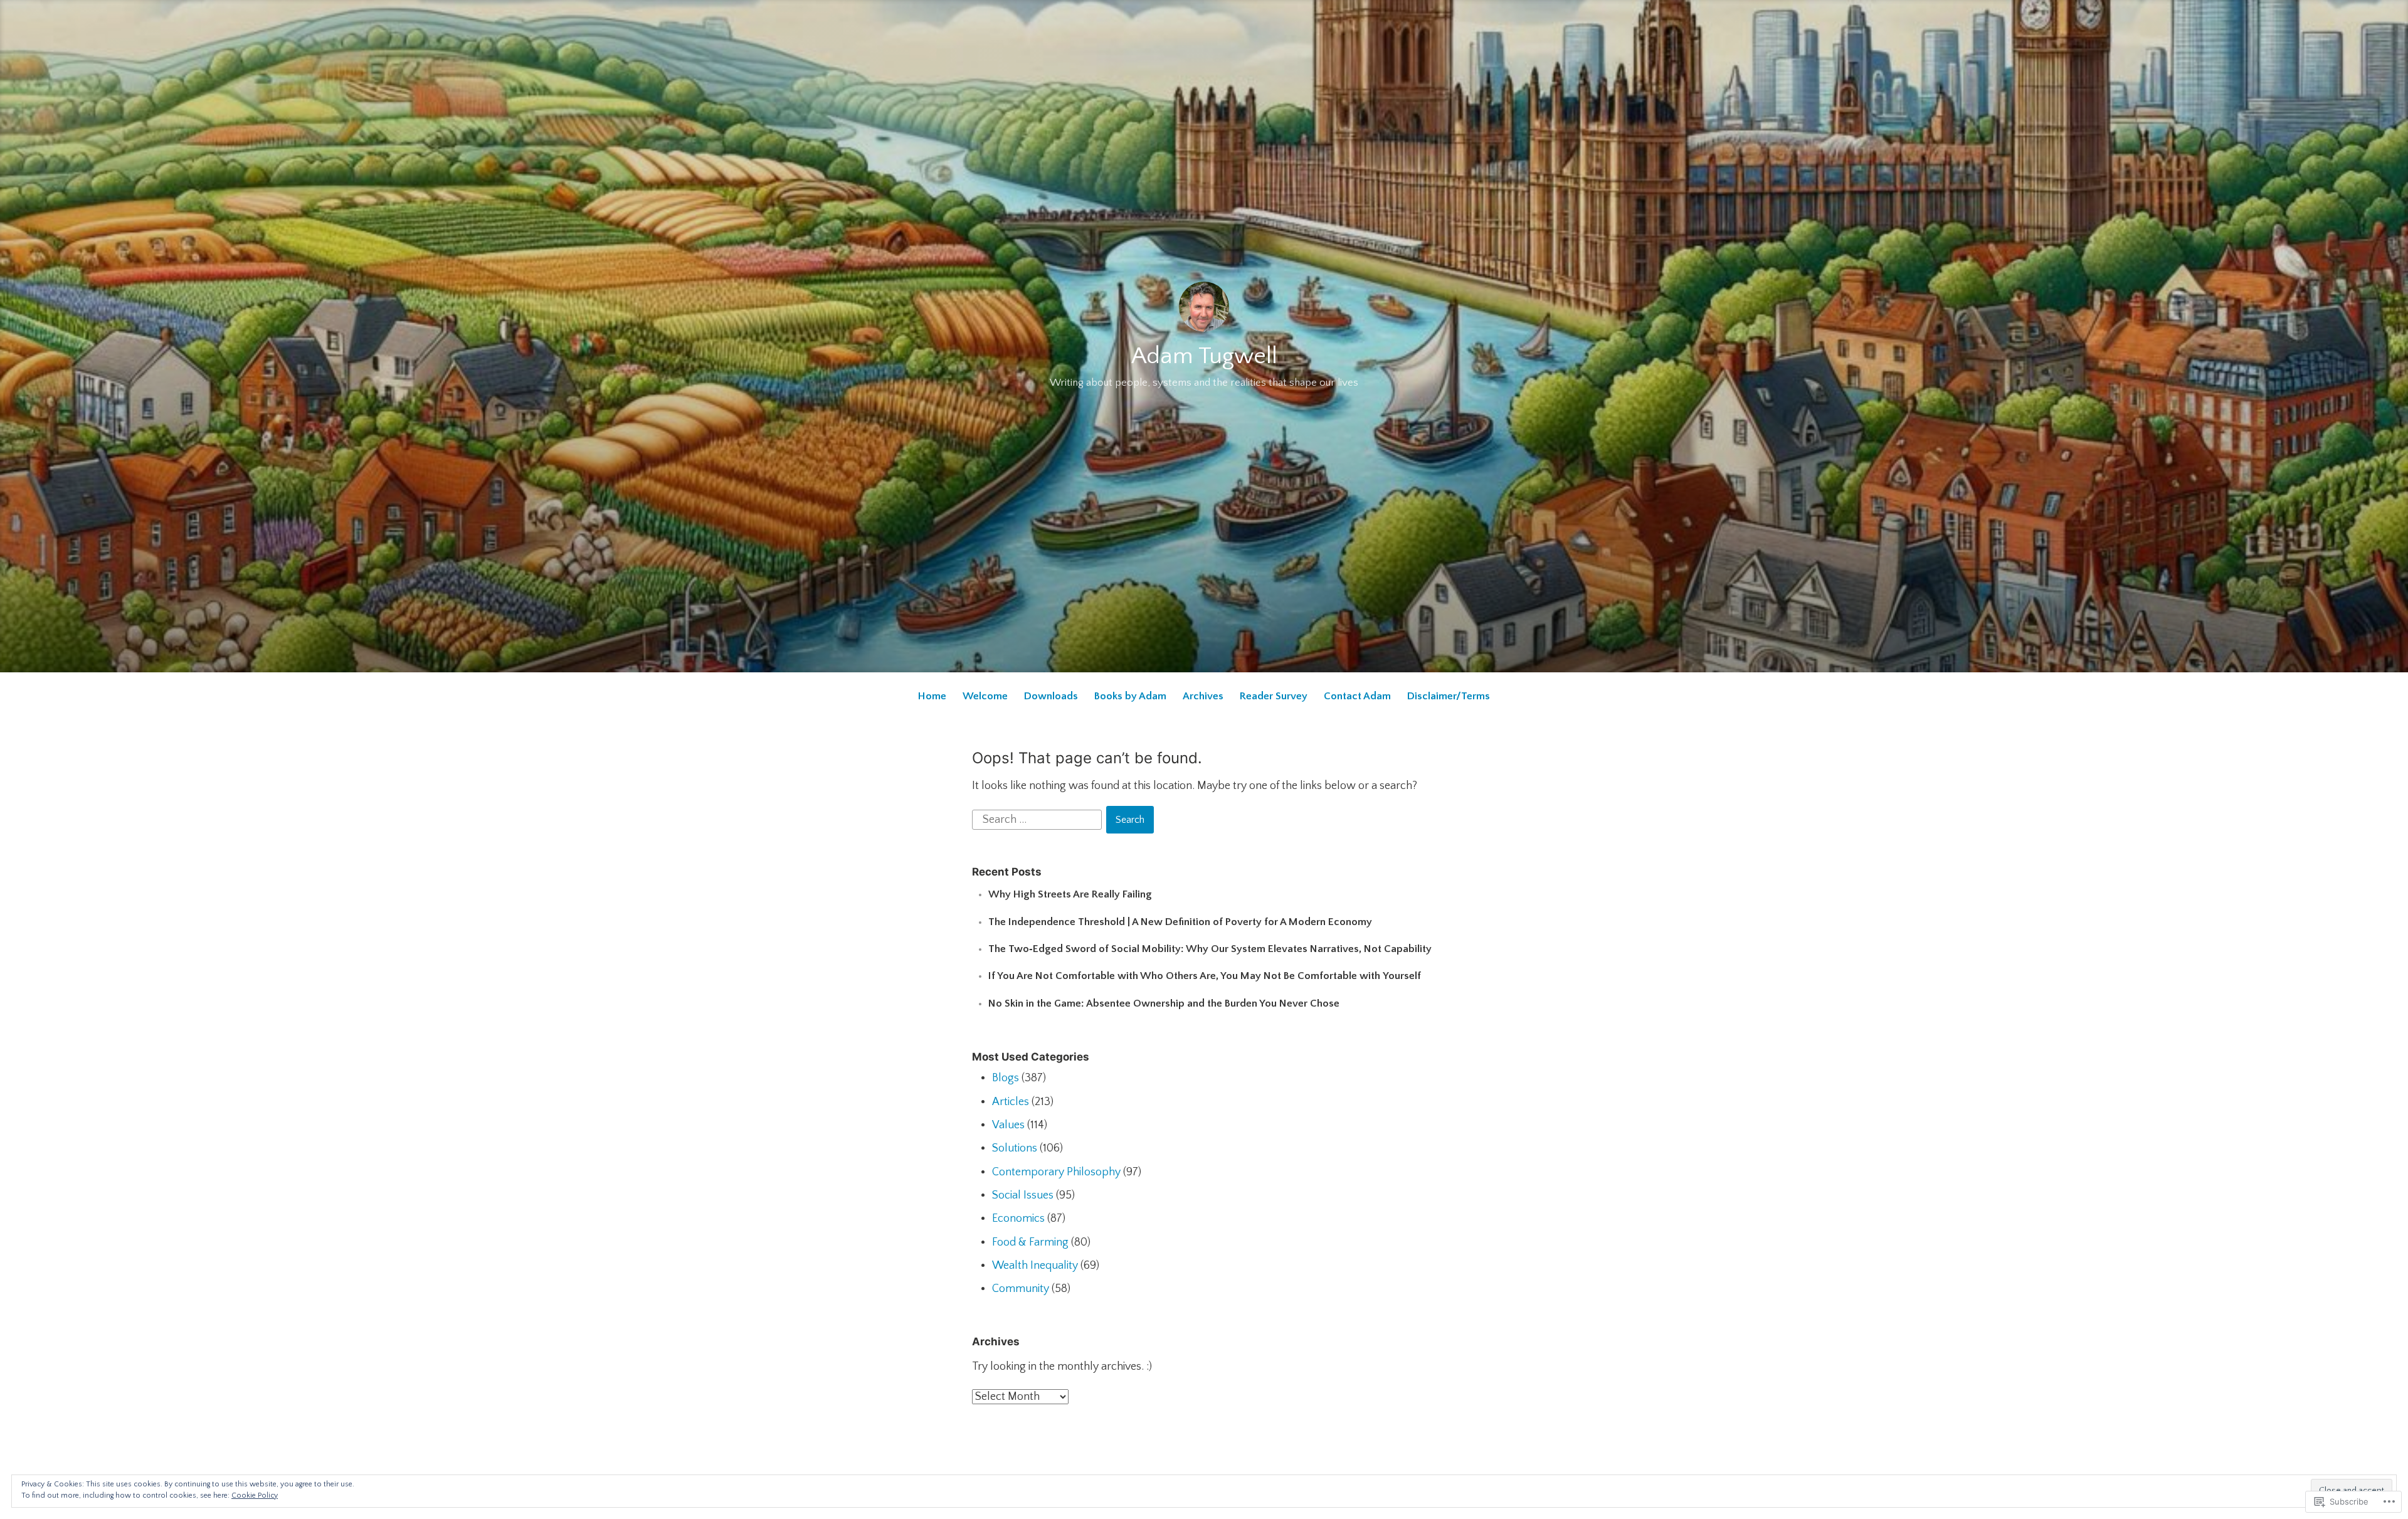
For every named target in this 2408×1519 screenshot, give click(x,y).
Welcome (985, 696)
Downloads (1051, 696)
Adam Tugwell (1204, 356)
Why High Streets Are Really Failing (1070, 894)
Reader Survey (1274, 696)
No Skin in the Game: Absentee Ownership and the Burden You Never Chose (1164, 1003)
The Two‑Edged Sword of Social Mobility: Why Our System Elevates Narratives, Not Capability (1210, 949)
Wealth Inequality (1035, 1266)
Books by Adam (1130, 696)
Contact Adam (1357, 696)
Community (1021, 1289)
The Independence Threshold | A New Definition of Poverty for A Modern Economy (1180, 922)
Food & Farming (1030, 1242)
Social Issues (1023, 1195)
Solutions (1015, 1148)
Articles (1011, 1102)
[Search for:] (1038, 819)
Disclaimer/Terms (1449, 696)
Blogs (1006, 1078)
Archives (1203, 696)
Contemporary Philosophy (1056, 1172)
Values (1008, 1125)
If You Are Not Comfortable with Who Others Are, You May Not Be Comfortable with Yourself (1205, 976)
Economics (1018, 1219)
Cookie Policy (255, 1495)
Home (932, 696)
